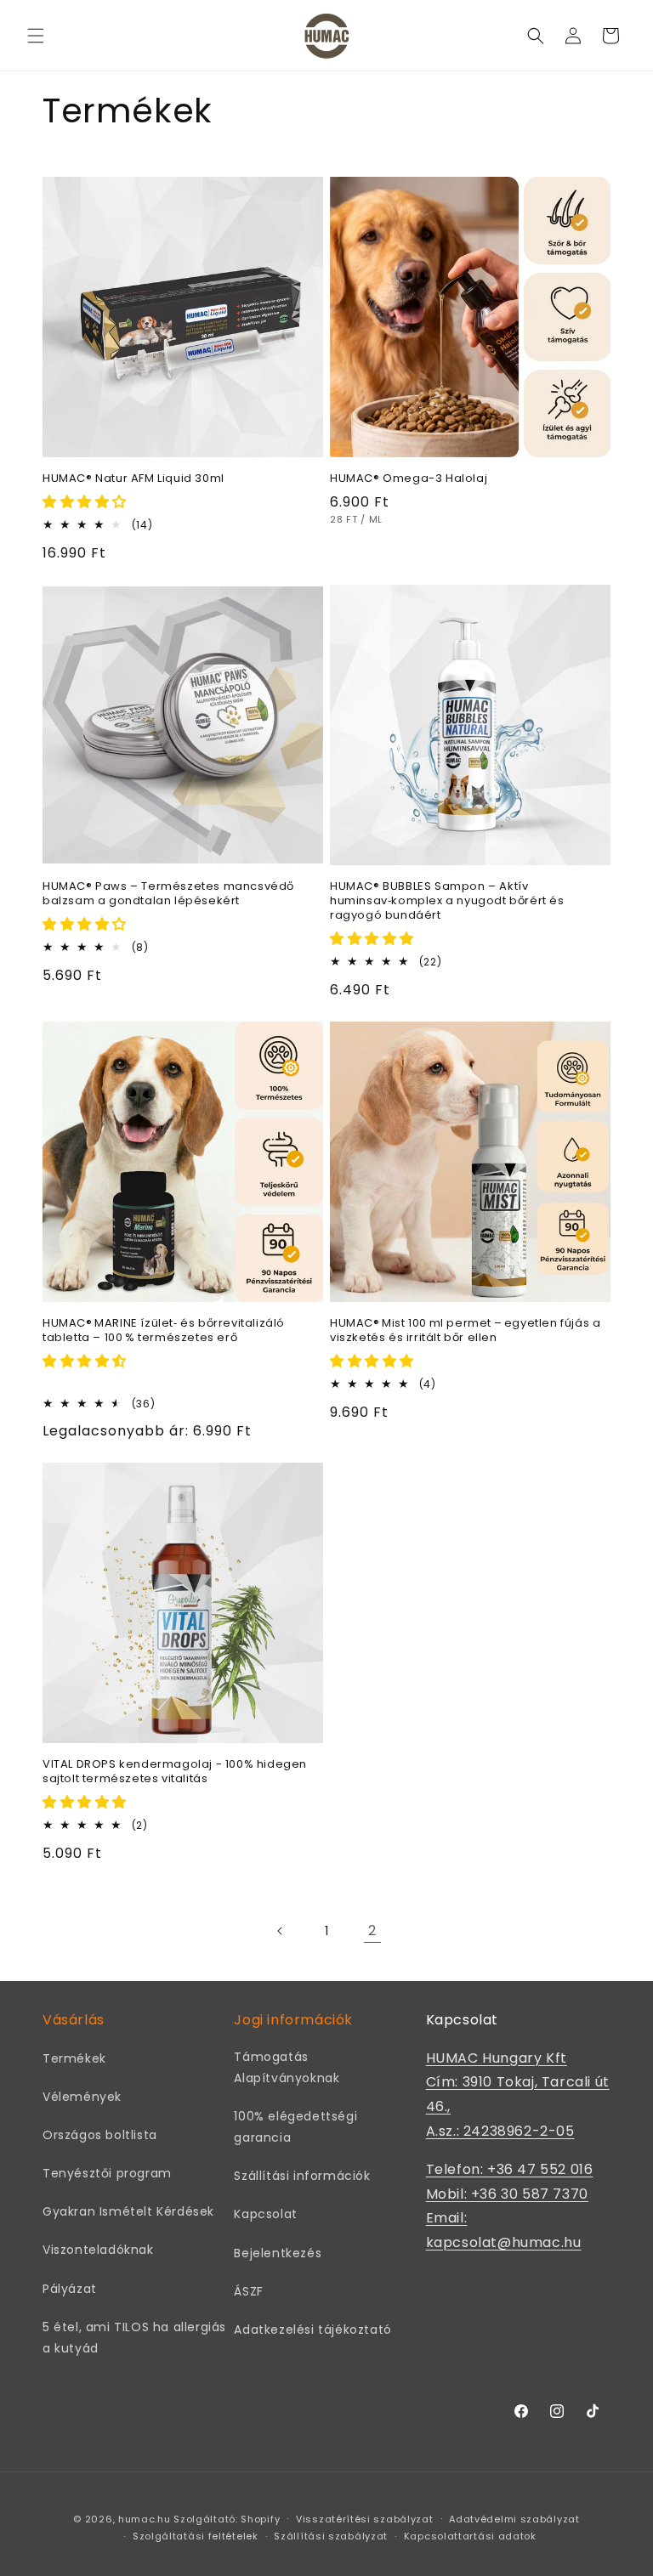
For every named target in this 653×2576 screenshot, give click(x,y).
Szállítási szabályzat (331, 2536)
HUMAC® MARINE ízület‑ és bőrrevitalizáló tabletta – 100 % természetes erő (164, 1331)
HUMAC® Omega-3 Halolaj (409, 479)
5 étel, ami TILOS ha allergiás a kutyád (134, 2338)
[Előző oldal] (281, 1931)
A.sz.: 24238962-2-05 (500, 2131)
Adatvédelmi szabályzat (514, 2519)
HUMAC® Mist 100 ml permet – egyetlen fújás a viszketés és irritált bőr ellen (465, 1331)
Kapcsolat (265, 2214)
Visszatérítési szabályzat (365, 2519)
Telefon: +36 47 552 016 (510, 2169)
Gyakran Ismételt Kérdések (128, 2211)
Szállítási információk (302, 2176)
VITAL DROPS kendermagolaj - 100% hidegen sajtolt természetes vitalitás (175, 1772)
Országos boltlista (100, 2135)
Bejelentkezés (278, 2253)
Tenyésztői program (107, 2173)
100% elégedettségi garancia (295, 2127)
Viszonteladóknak (98, 2250)
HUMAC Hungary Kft (497, 2058)
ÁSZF (248, 2291)
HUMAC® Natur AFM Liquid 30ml (133, 479)
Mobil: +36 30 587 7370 (507, 2194)
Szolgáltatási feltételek (196, 2536)
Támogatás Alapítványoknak (287, 2067)
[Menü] (36, 36)
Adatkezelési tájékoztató (312, 2330)
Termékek (74, 2058)
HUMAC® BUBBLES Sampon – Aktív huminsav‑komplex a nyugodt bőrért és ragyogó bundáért (447, 901)
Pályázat (70, 2289)
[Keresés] (536, 36)
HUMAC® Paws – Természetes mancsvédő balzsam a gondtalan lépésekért (168, 894)
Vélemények (82, 2097)
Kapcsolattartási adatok (470, 2536)
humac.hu (145, 2519)
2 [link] (372, 1931)
